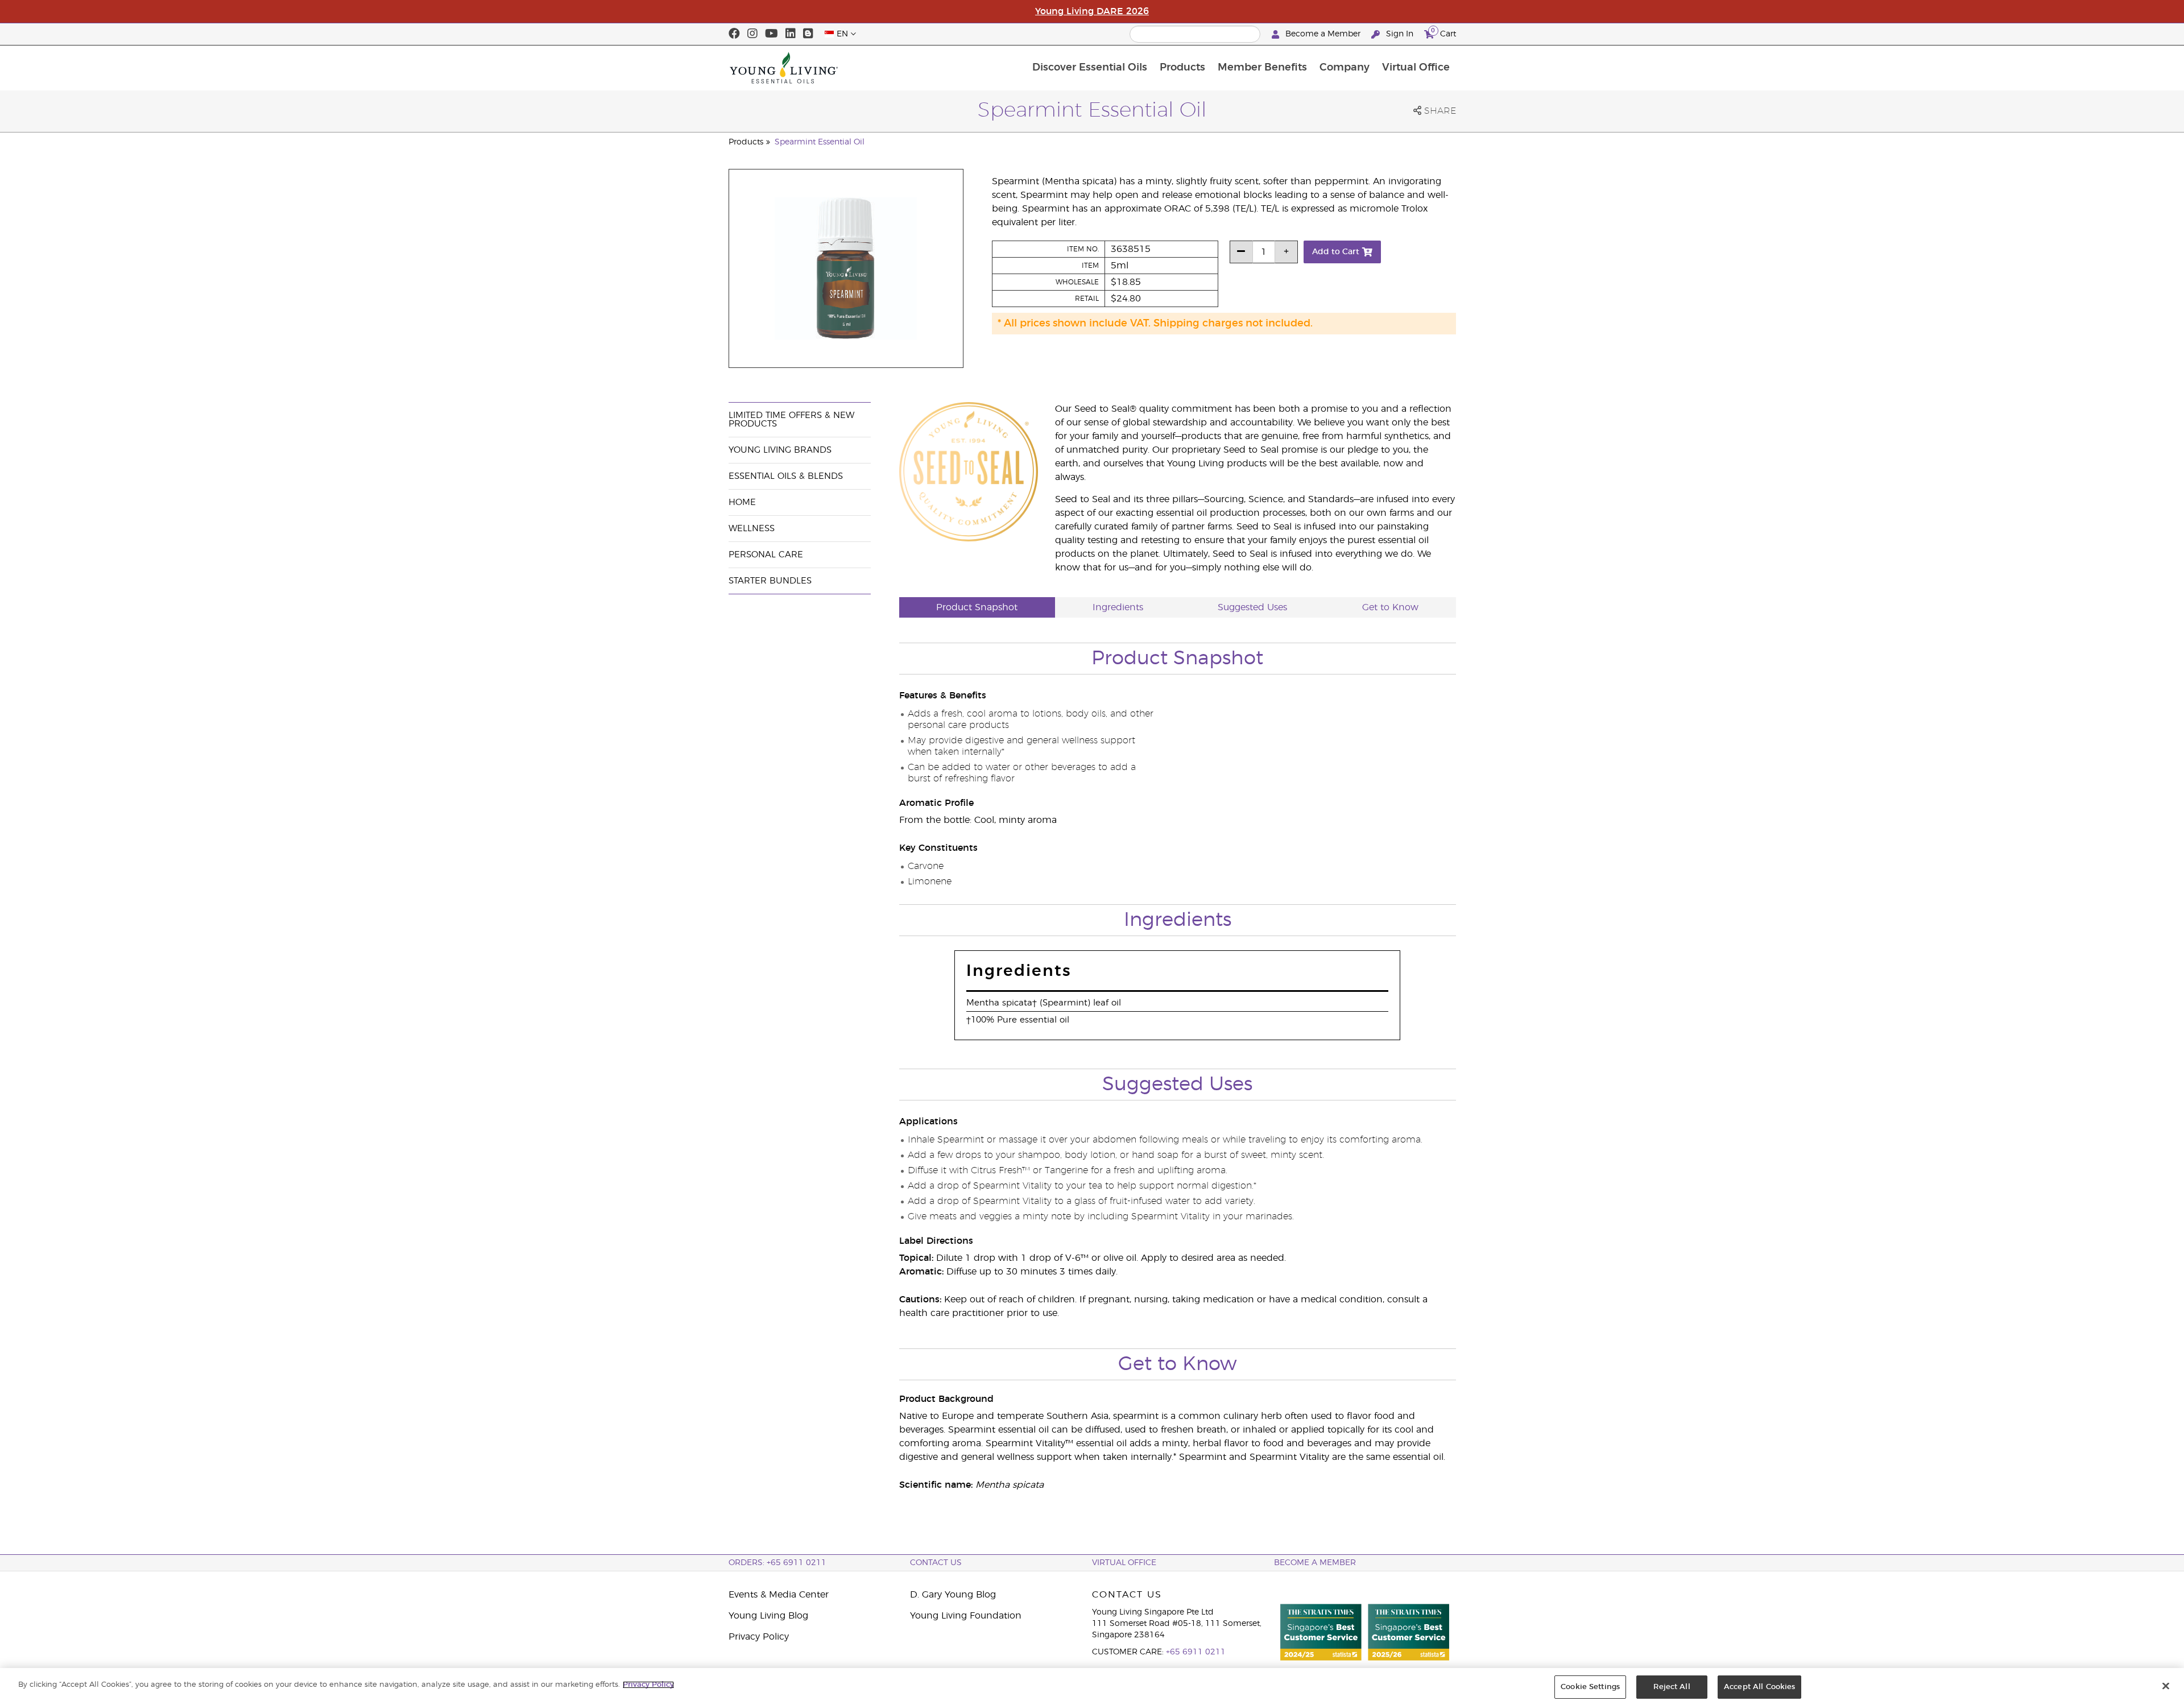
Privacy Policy (759, 1637)
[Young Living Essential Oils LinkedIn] (791, 34)
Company (1345, 68)
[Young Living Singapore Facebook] (734, 34)
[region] (1092, 1687)
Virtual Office (1416, 68)
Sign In (1400, 34)
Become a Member (1323, 34)
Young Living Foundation (966, 1616)
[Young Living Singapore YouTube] (772, 34)
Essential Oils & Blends (786, 476)
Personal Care (766, 555)
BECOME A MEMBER (1315, 1563)
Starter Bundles (770, 581)
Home (742, 502)
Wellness (752, 529)
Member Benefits (1262, 68)
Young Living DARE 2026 (1092, 11)
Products (1182, 68)
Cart (1443, 32)
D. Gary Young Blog (953, 1595)
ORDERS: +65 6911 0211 (777, 1563)
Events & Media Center (779, 1595)
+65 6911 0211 (1196, 1652)
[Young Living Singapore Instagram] (752, 34)
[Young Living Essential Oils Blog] (808, 34)
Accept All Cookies (1759, 1687)
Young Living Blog (768, 1616)
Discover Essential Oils (1090, 68)
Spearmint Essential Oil (820, 142)
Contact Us (936, 1563)
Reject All (1672, 1687)
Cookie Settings (1590, 1687)
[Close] (2166, 1686)
